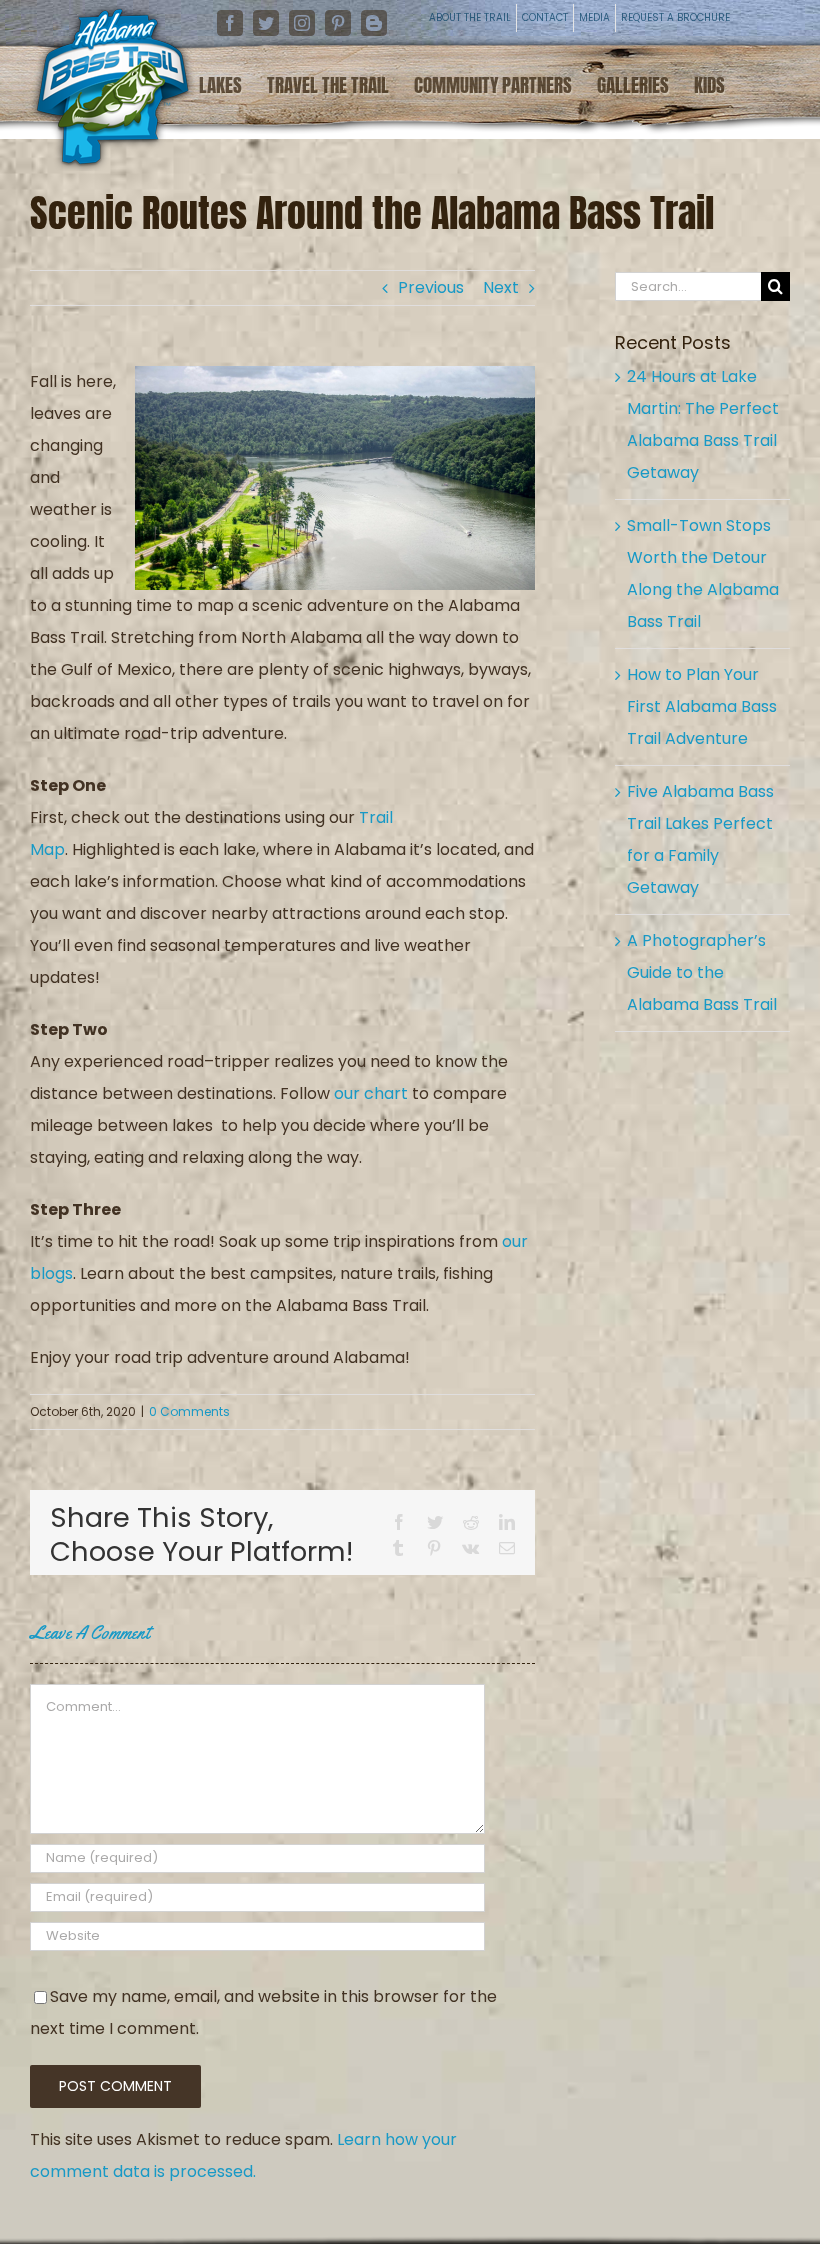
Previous (431, 287)
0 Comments (189, 1411)
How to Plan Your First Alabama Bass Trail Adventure (702, 706)
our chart (371, 1093)
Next (501, 287)
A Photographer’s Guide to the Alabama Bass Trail (702, 972)
